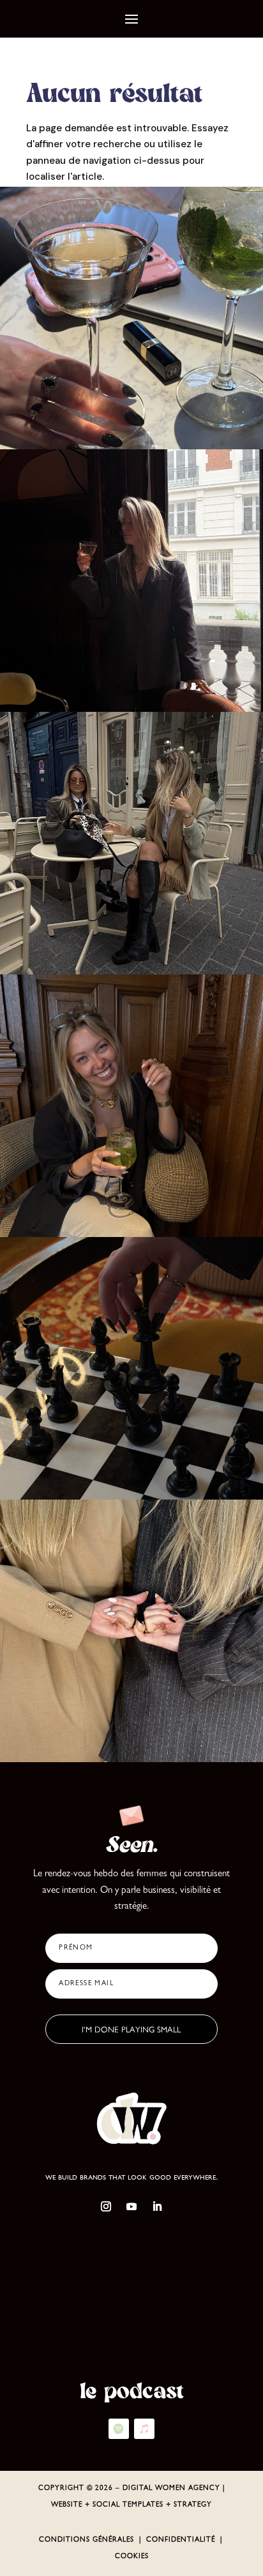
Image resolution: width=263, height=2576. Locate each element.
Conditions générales (86, 2540)
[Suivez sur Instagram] (106, 2206)
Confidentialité (181, 2540)
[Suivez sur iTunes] (144, 2429)
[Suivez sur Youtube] (131, 2206)
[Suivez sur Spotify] (119, 2429)
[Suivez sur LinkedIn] (157, 2206)
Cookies (132, 2557)
